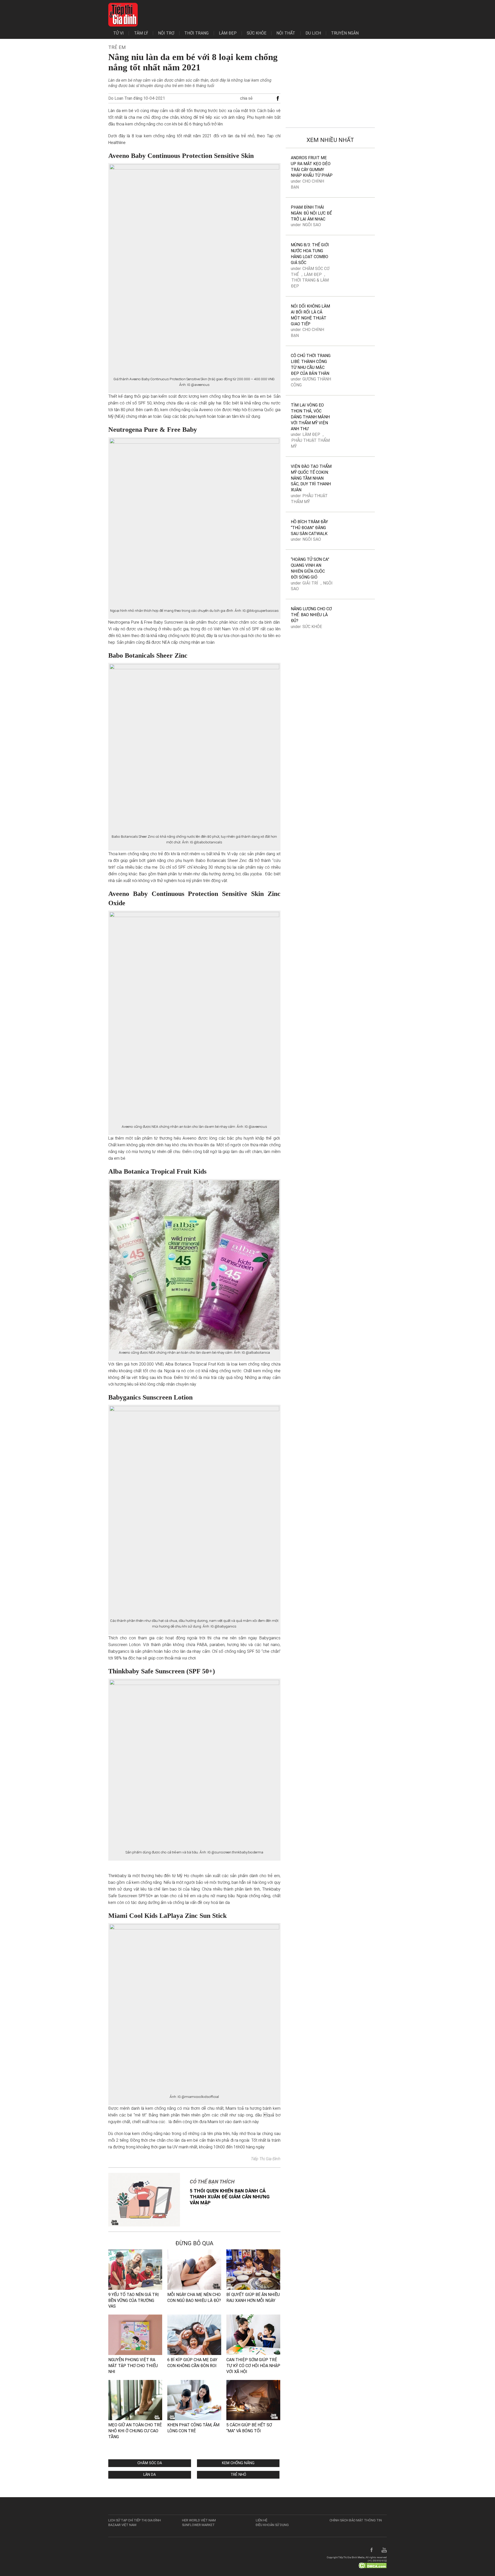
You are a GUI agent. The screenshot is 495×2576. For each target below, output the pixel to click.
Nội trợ (166, 33)
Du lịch (313, 33)
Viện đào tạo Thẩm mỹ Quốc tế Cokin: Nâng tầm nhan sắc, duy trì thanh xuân (311, 478)
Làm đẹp (228, 33)
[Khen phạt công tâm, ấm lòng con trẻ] (194, 2400)
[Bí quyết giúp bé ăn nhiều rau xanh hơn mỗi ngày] (253, 2269)
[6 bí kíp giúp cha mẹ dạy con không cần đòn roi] (194, 2334)
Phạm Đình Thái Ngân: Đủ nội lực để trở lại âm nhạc (311, 213)
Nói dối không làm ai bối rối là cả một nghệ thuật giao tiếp (310, 315)
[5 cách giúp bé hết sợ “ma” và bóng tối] (253, 2400)
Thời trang (196, 33)
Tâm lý (141, 33)
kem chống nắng (238, 2463)
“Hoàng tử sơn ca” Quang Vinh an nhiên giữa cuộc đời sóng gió (310, 568)
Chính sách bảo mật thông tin (356, 2520)
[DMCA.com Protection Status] (373, 2565)
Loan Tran (123, 98)
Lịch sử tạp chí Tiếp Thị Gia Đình (135, 2520)
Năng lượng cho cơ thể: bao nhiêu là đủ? (311, 615)
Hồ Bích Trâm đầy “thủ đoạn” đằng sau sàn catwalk (309, 528)
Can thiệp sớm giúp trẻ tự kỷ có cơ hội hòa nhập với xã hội (253, 2366)
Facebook (372, 2550)
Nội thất (286, 33)
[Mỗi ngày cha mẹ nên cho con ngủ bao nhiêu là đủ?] (194, 2269)
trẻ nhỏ (238, 2475)
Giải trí (310, 583)
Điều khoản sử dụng (272, 2525)
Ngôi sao (312, 225)
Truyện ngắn (345, 33)
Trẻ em (117, 47)
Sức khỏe (257, 33)
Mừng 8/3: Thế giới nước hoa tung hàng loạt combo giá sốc (310, 254)
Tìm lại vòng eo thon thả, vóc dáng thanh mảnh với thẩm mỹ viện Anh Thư (310, 417)
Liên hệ (262, 2520)
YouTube (384, 2550)
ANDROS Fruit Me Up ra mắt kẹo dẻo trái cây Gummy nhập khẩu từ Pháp (312, 167)
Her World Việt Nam (199, 2520)
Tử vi (118, 33)
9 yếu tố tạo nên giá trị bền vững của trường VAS (134, 2300)
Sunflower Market (198, 2525)
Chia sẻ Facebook (278, 99)
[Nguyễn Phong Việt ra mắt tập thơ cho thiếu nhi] (135, 2334)
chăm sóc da (150, 2463)
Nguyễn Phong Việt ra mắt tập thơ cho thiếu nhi (133, 2366)
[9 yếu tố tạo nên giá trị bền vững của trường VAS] (135, 2269)
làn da (150, 2475)
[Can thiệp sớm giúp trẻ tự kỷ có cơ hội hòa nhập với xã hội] (253, 2334)
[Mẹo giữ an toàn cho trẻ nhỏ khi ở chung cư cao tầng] (135, 2400)
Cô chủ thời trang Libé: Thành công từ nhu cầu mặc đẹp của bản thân (311, 365)
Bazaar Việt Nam (122, 2525)
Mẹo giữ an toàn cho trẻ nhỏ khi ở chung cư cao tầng (135, 2431)
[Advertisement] (330, 85)
